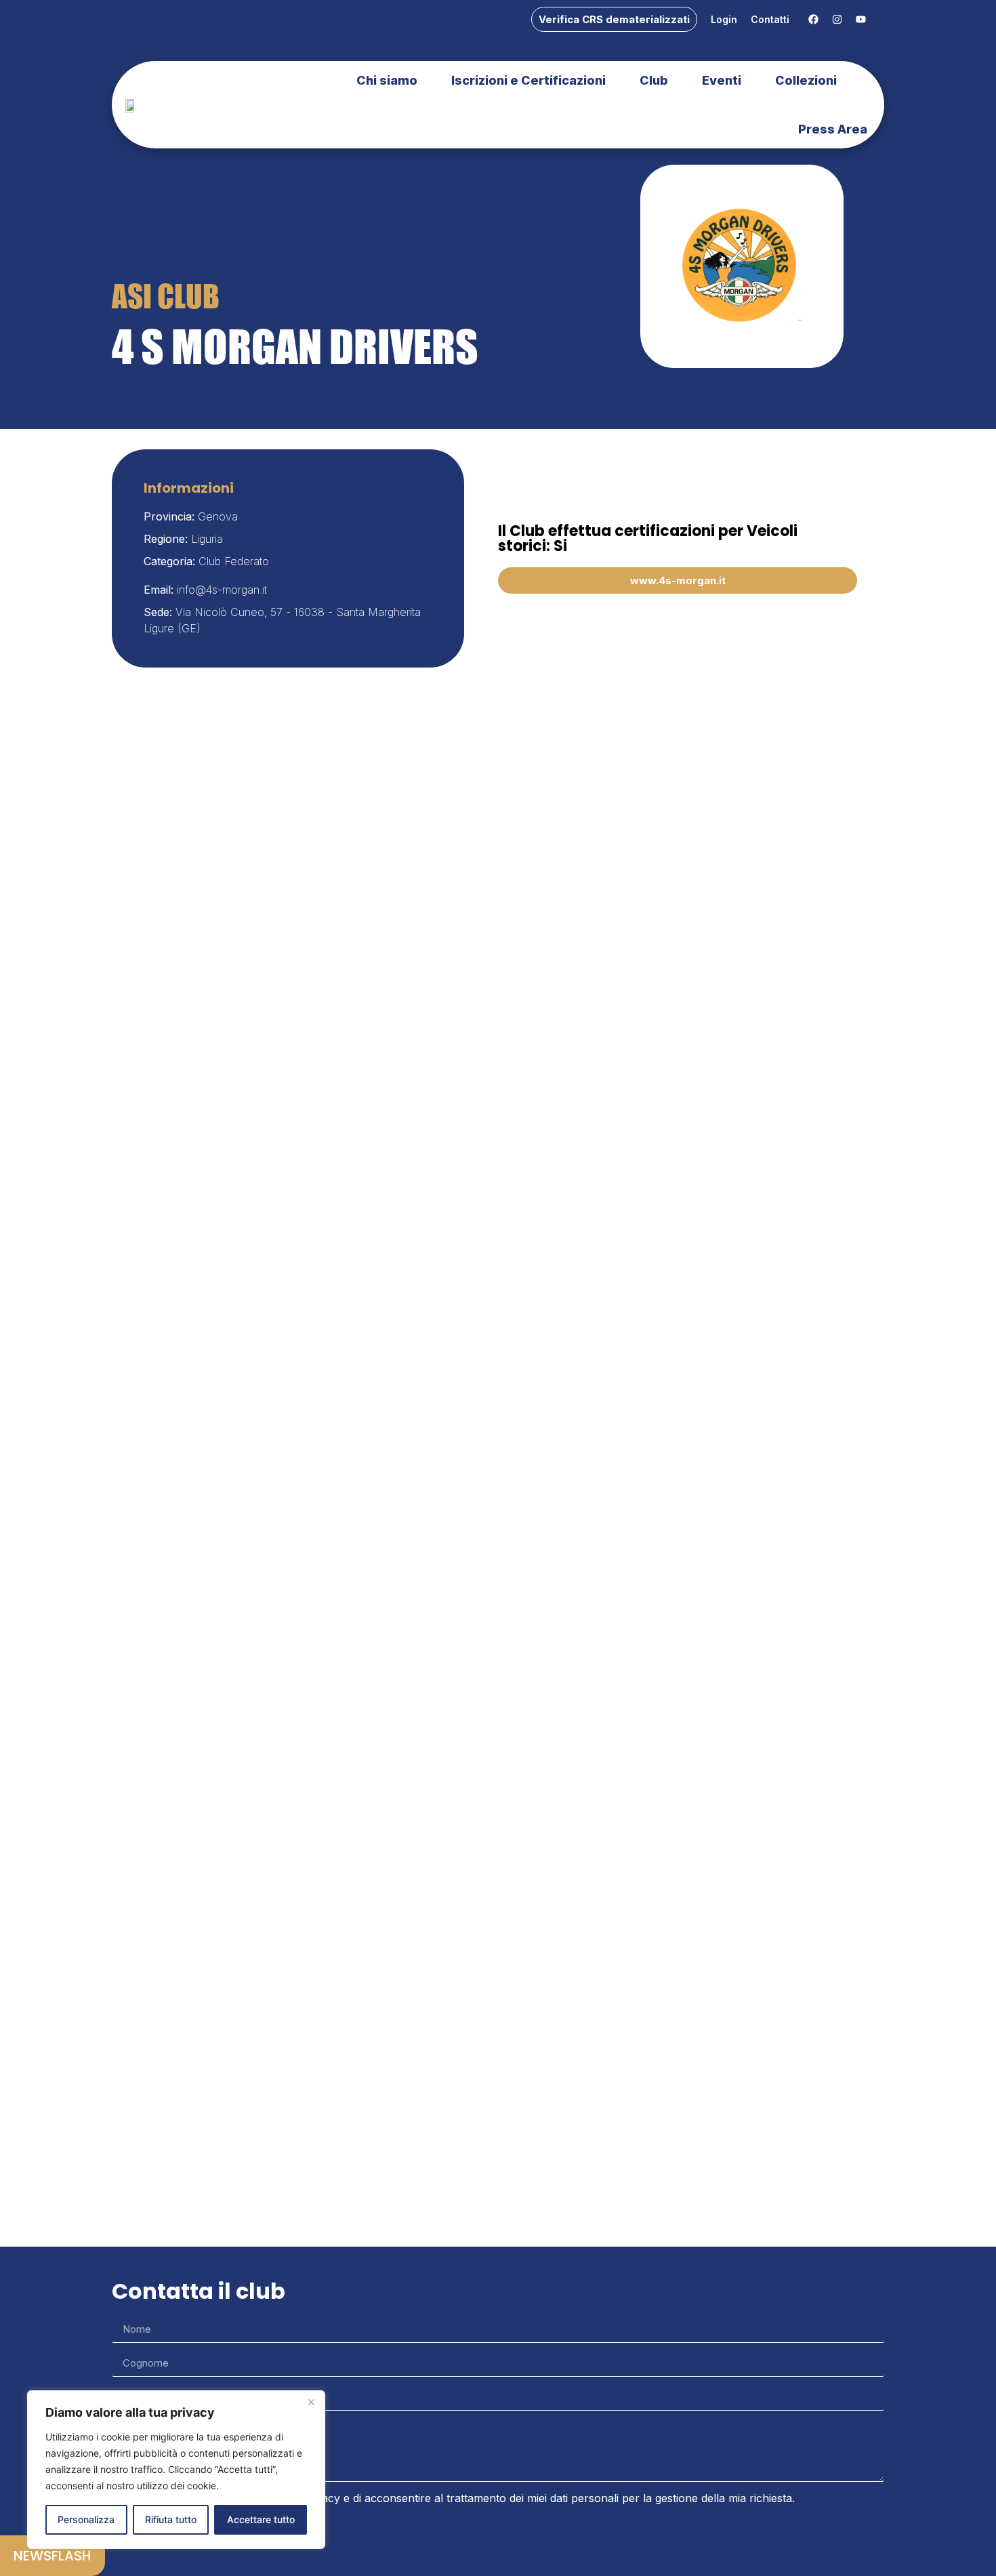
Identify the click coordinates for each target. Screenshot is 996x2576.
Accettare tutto (261, 2519)
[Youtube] (860, 20)
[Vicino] (311, 2402)
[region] (176, 2470)
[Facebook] (813, 20)
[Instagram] (837, 20)
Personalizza (86, 2519)
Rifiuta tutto (171, 2519)
